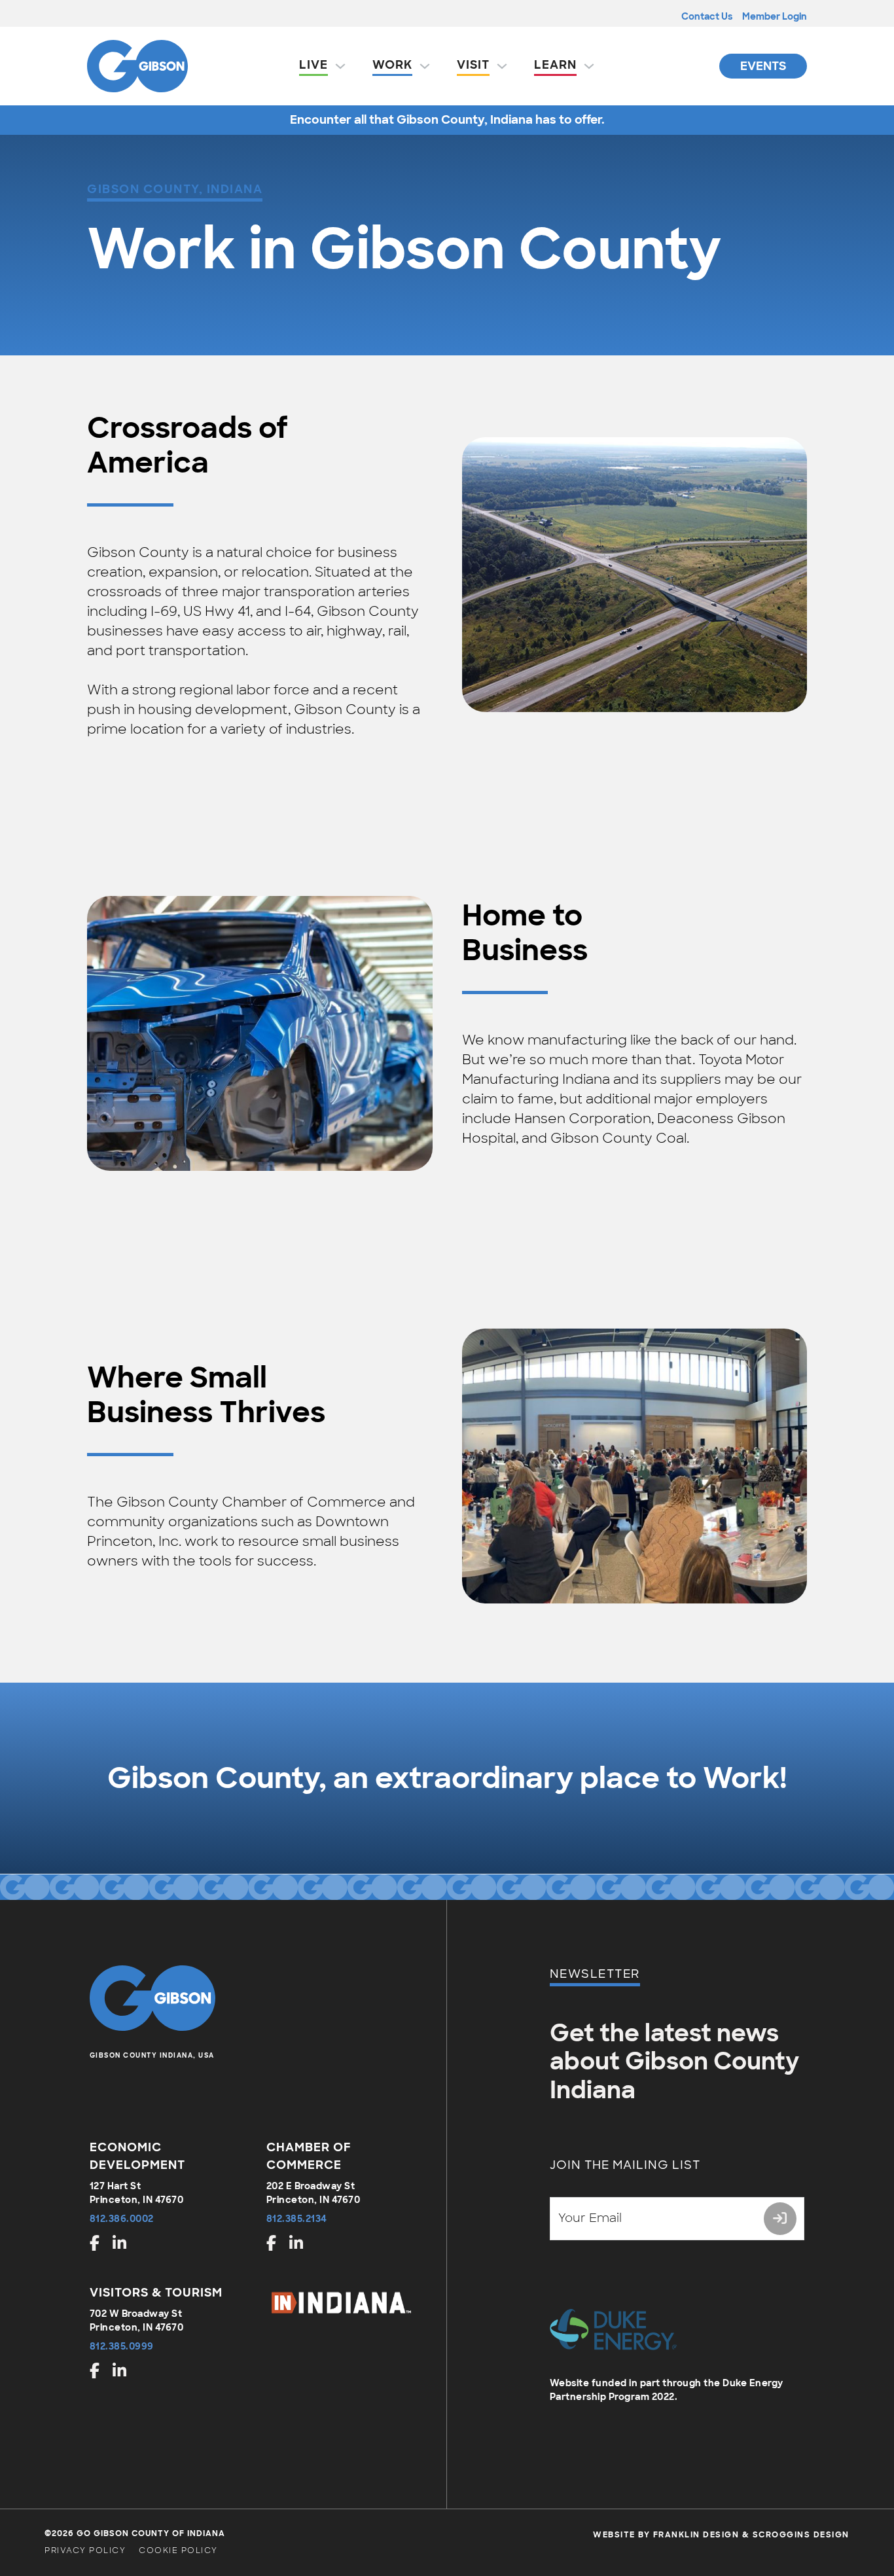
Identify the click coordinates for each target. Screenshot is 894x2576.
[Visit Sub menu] (502, 66)
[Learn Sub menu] (589, 66)
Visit (473, 65)
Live (313, 65)
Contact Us (707, 16)
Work (392, 65)
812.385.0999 (122, 2346)
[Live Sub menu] (340, 66)
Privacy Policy (85, 2550)
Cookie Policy (178, 2550)
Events (763, 66)
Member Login (775, 16)
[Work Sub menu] (425, 66)
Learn (555, 65)
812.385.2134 (297, 2219)
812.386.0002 (122, 2219)
